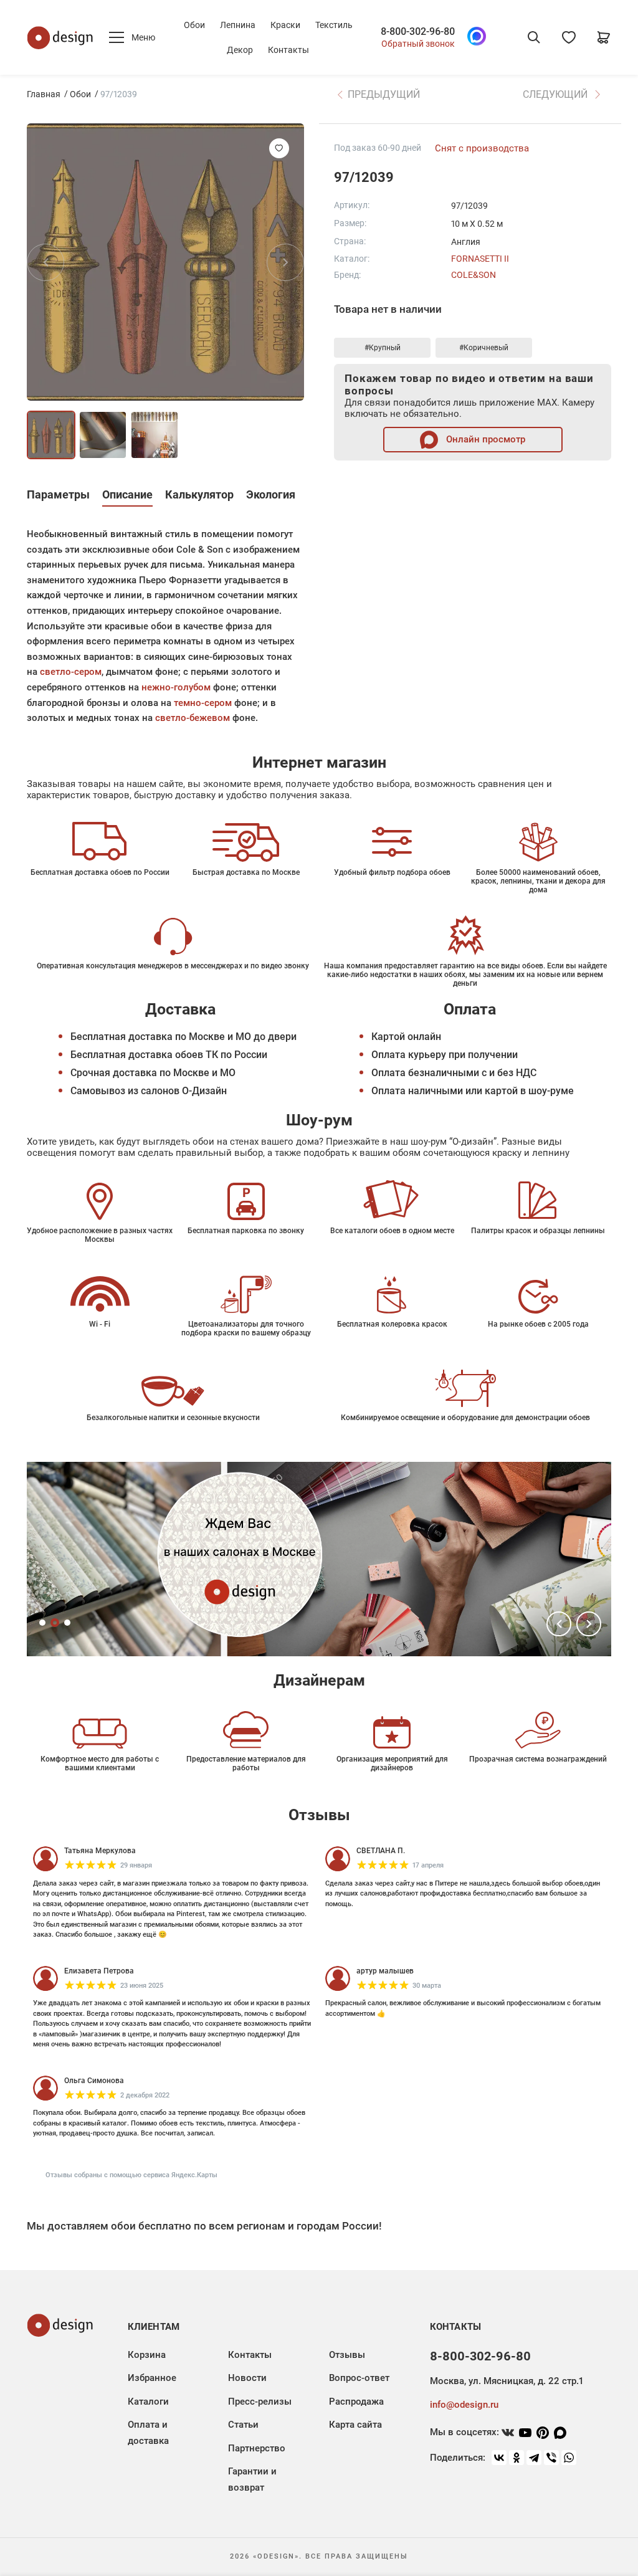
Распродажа (356, 2402)
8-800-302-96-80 (418, 32)
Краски (285, 25)
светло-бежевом (193, 718)
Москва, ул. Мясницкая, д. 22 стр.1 (507, 2381)
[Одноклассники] (517, 2458)
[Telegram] (534, 2458)
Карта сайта (355, 2425)
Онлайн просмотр (484, 439)
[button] (559, 1624)
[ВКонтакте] (499, 2458)
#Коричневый (484, 348)
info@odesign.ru (464, 2405)
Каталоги (148, 2402)
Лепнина (238, 25)
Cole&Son (474, 275)
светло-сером (71, 672)
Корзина (147, 2355)
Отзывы (347, 2355)
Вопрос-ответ (359, 2378)
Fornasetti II (480, 259)
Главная (44, 94)
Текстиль (334, 25)
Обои (194, 25)
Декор (240, 50)
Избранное (152, 2378)
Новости (247, 2378)
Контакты (288, 50)
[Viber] (551, 2458)
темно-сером (203, 703)
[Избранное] (569, 37)
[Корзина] (604, 37)
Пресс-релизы (260, 2402)
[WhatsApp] (569, 2458)
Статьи (243, 2425)
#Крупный (383, 348)
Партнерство (257, 2448)
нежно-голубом (176, 687)
